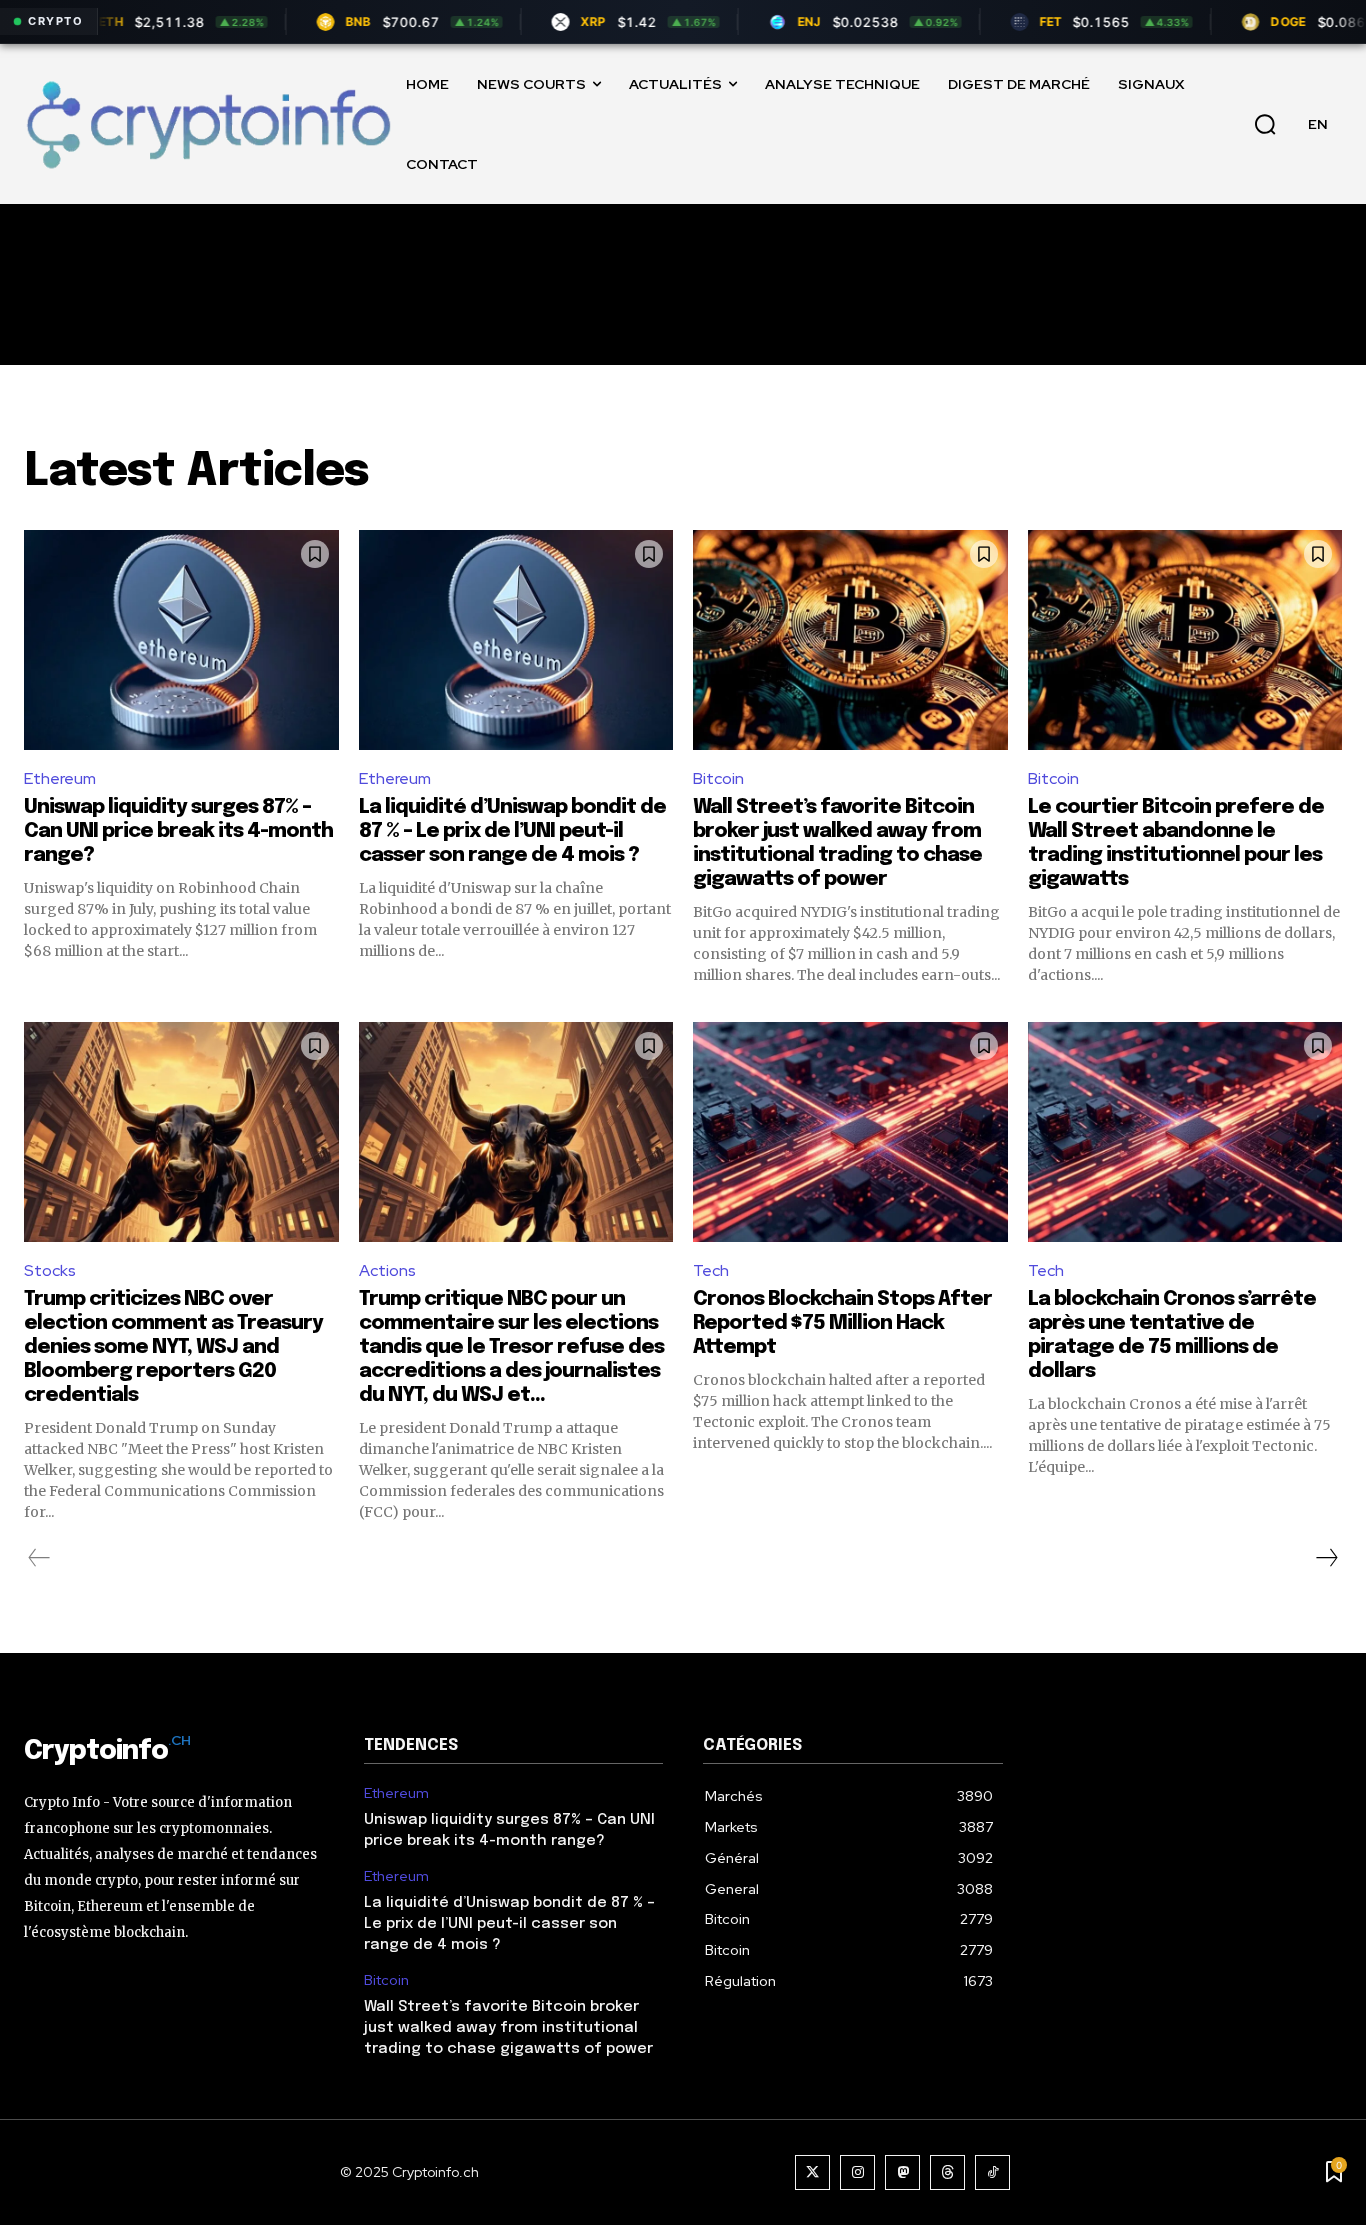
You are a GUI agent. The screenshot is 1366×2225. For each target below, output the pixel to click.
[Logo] (208, 123)
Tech (711, 1270)
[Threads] (947, 2172)
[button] (1265, 124)
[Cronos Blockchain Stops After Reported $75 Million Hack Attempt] (850, 1132)
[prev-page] (39, 1558)
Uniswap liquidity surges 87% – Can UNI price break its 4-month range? (178, 831)
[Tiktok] (992, 2172)
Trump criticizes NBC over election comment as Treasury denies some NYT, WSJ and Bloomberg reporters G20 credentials (173, 1347)
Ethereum (60, 778)
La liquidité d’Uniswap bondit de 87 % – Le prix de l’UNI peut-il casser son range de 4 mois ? (512, 831)
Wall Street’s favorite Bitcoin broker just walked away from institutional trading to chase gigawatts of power (508, 2028)
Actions (387, 1270)
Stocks (50, 1270)
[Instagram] (857, 2172)
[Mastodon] (902, 2172)
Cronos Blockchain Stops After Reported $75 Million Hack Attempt (842, 1323)
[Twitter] (812, 2172)
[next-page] (1326, 1558)
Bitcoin (718, 778)
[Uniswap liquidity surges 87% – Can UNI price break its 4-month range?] (181, 640)
